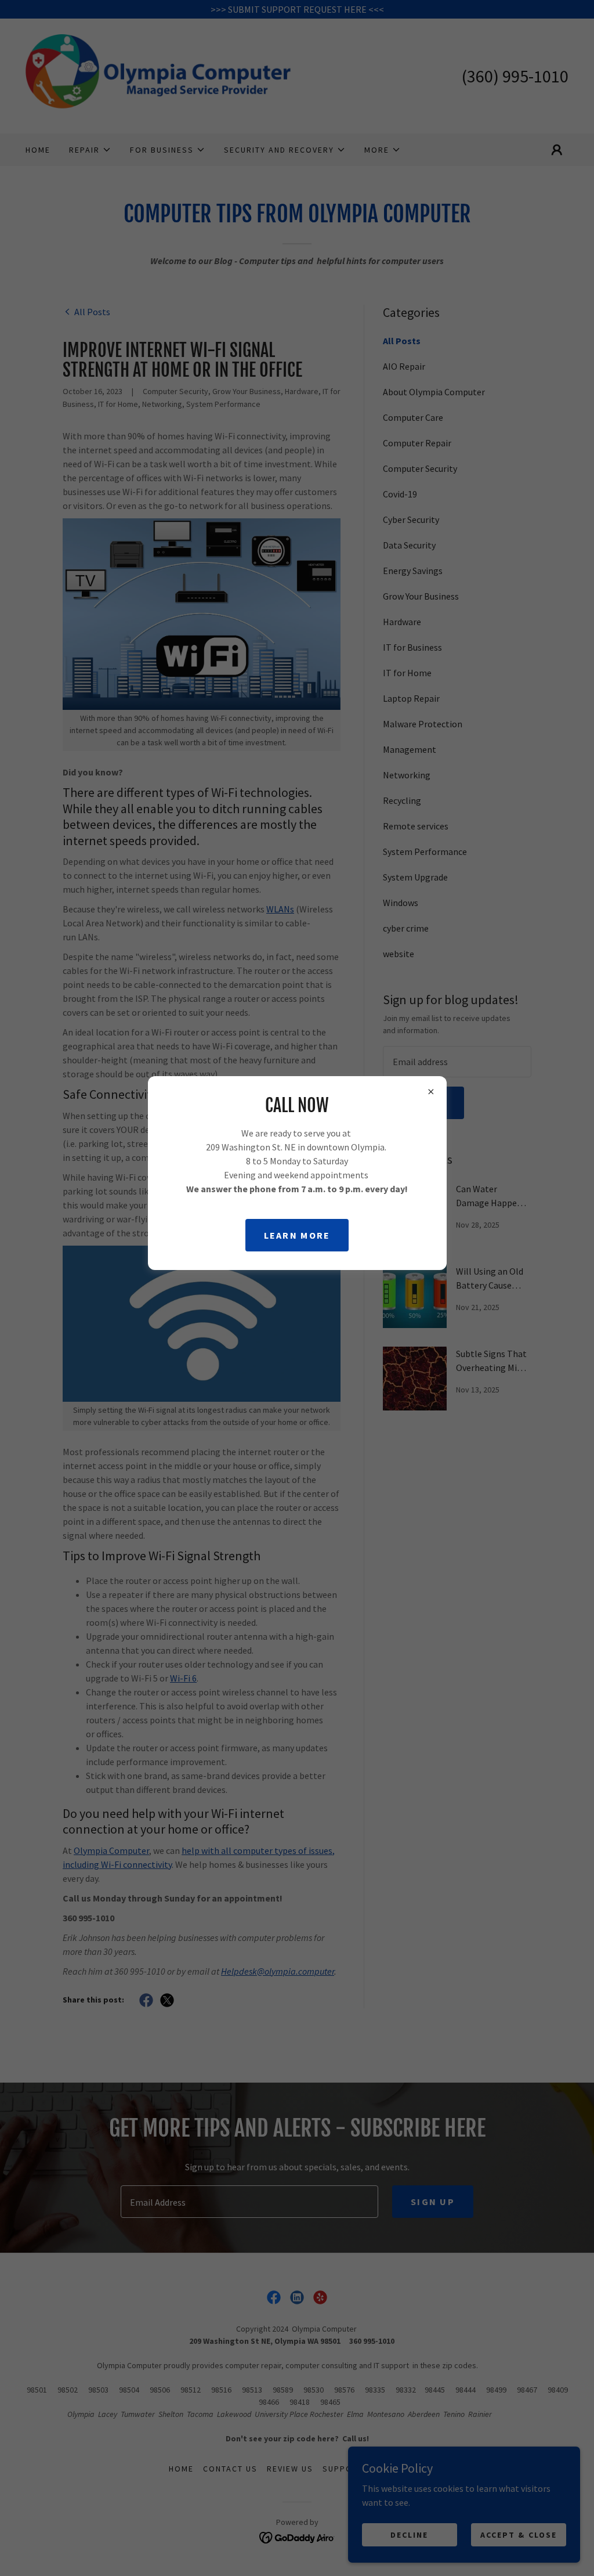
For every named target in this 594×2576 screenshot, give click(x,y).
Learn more (297, 1235)
